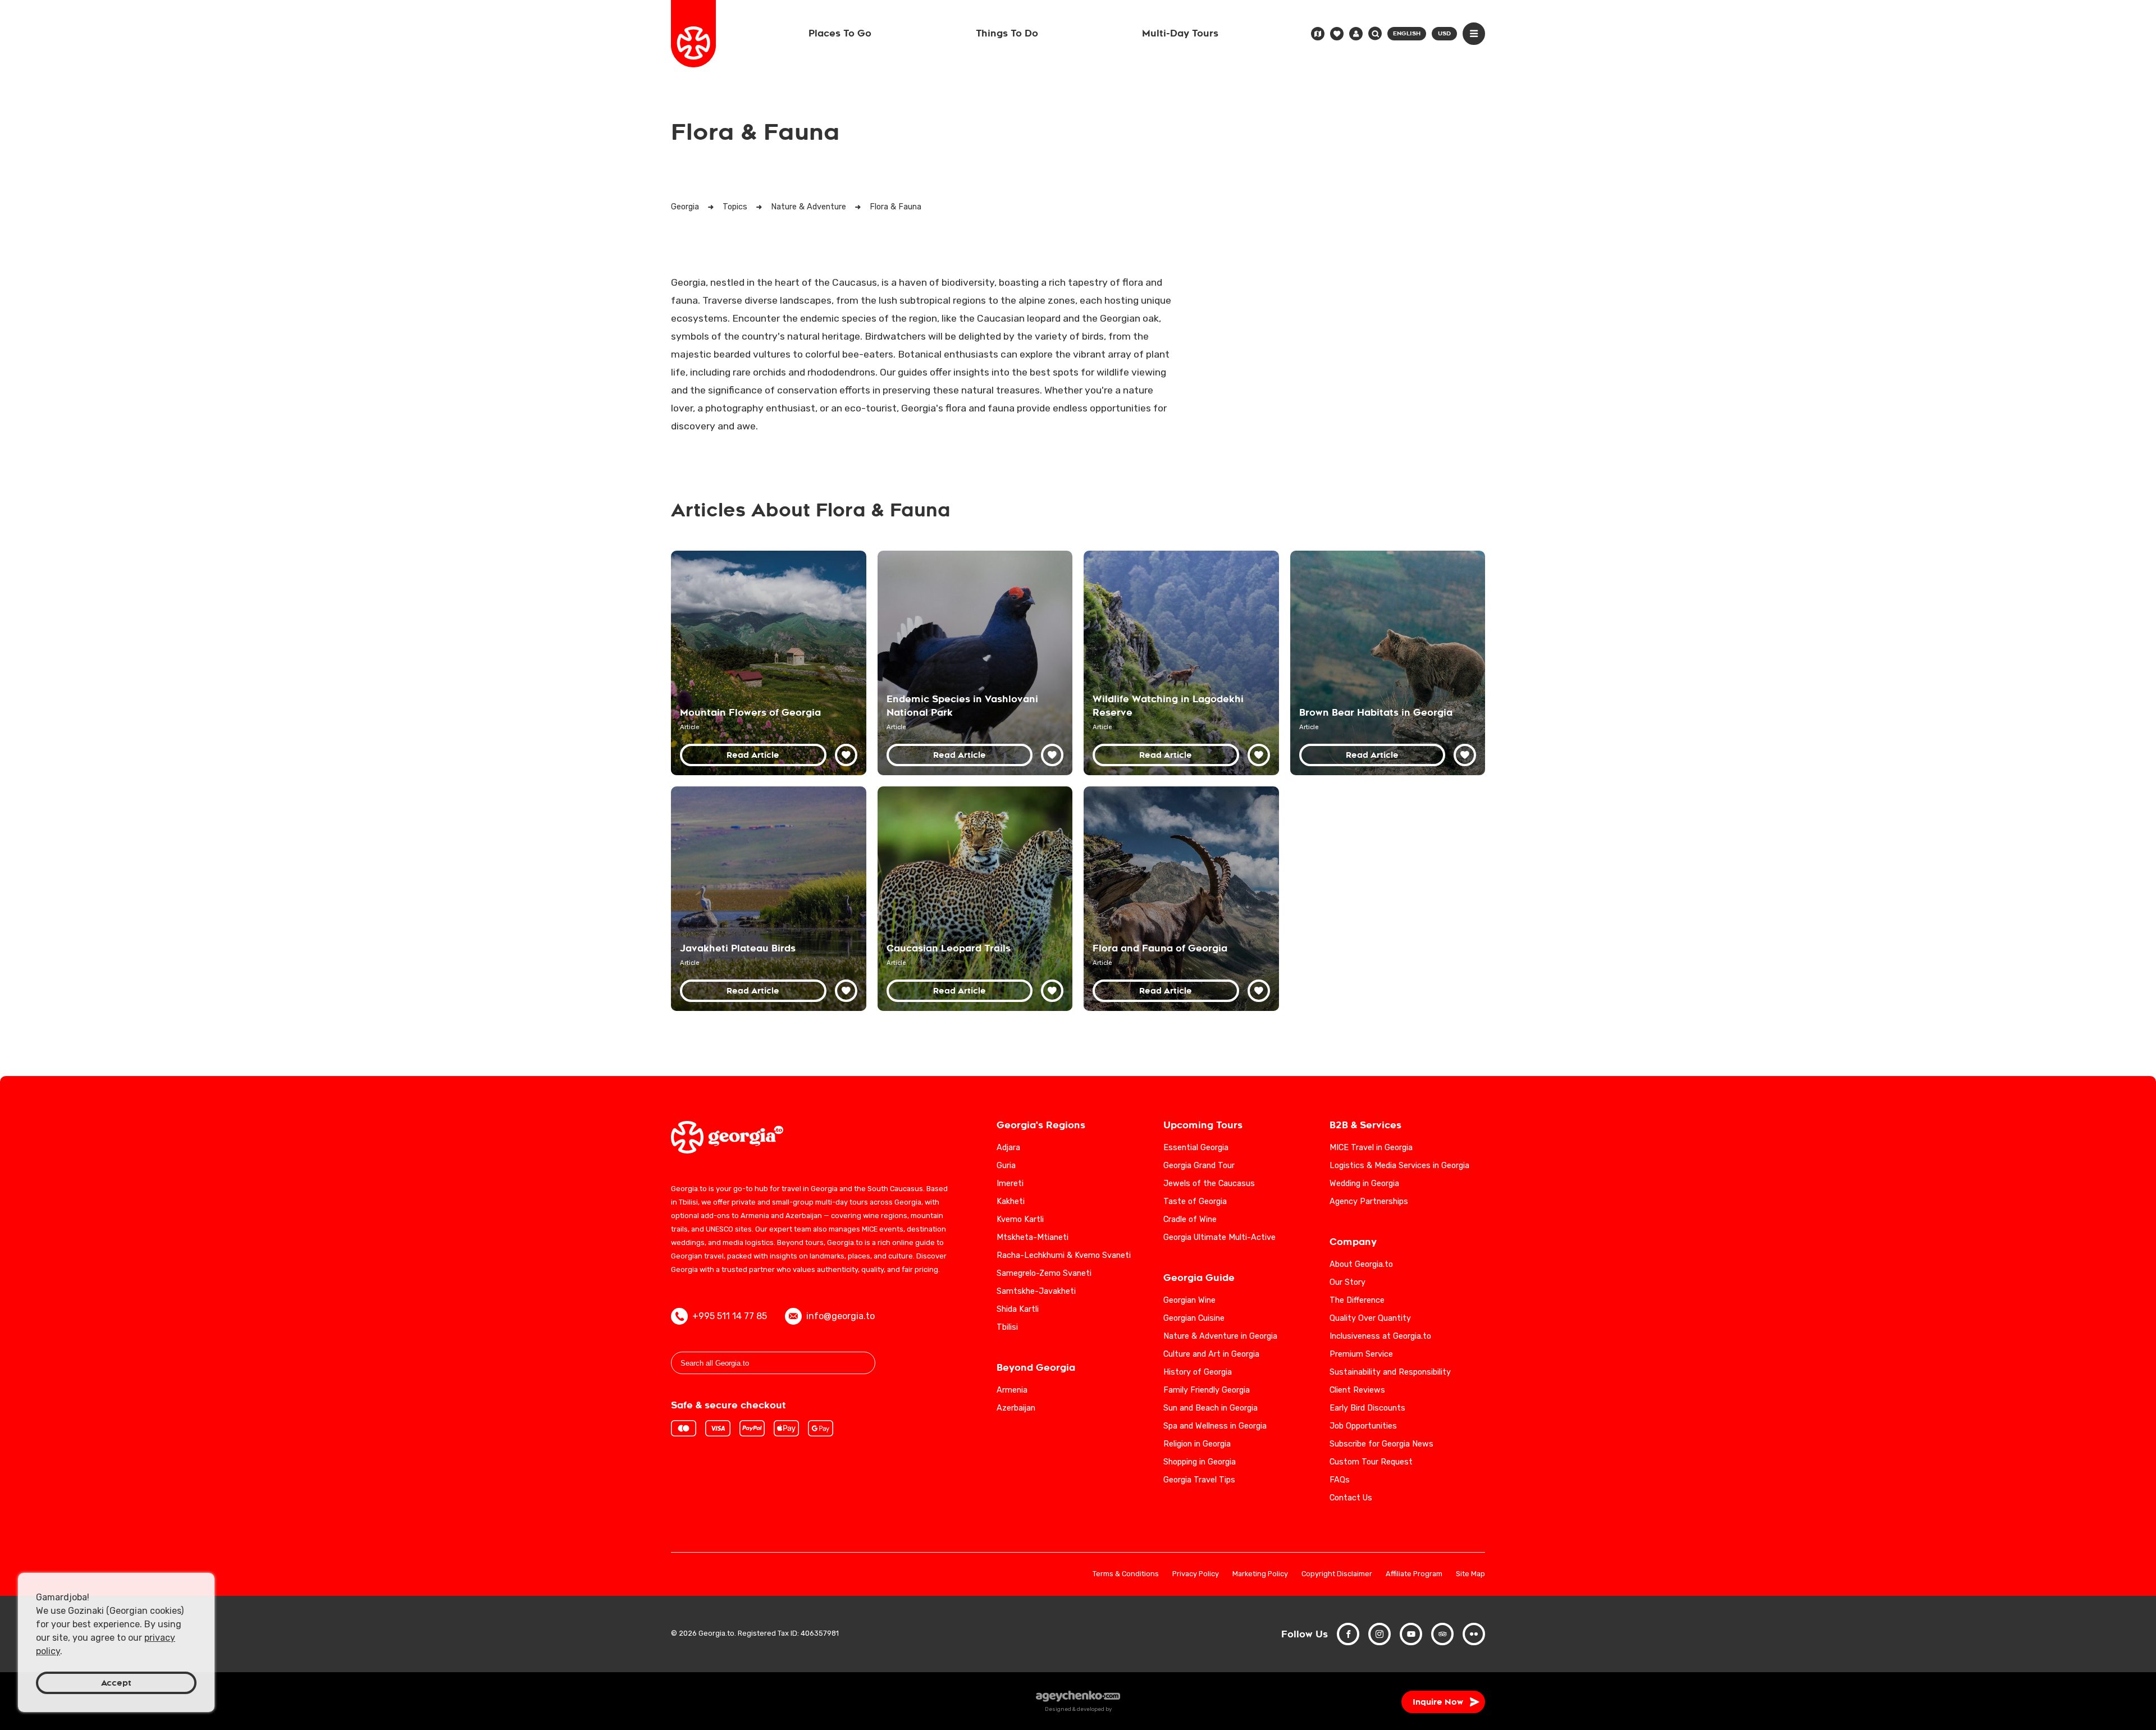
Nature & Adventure (808, 207)
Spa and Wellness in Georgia (1215, 1426)
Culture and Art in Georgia (1211, 1354)
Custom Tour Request (1371, 1462)
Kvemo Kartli (1020, 1219)
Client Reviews (1357, 1390)
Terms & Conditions (1126, 1574)
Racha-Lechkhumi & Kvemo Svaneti (1064, 1255)
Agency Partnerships (1369, 1202)
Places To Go (840, 33)
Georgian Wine (1189, 1300)
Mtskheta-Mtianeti (1033, 1237)
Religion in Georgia (1197, 1444)
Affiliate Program (1414, 1574)
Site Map (1470, 1574)
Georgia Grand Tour (1199, 1166)
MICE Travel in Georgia (1371, 1148)
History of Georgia (1198, 1372)
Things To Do (1007, 33)
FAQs (1340, 1480)
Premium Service (1361, 1354)
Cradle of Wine (1190, 1219)
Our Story (1347, 1282)
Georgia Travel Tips (1199, 1480)
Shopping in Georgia (1200, 1462)
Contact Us (1351, 1498)
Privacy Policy (1196, 1574)
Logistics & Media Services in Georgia (1399, 1166)
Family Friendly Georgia (1207, 1390)
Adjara (1008, 1148)
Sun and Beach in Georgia (1211, 1408)
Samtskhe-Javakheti (1036, 1291)
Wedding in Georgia (1364, 1184)
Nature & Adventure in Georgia (1220, 1336)
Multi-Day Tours (1180, 33)
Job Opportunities (1363, 1426)
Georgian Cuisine (1194, 1318)
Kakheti (1011, 1202)
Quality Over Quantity (1370, 1318)
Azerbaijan (1016, 1408)
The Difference (1357, 1300)
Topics (735, 207)
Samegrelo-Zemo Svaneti (1044, 1273)
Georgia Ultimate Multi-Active (1219, 1237)
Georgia (685, 207)
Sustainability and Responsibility (1390, 1372)
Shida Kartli (1018, 1309)
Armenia (1012, 1390)
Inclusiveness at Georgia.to (1380, 1336)
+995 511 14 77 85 (730, 1316)
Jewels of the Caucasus (1209, 1184)
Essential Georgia (1196, 1148)
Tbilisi (1007, 1327)
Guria (1006, 1166)
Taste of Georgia (1195, 1202)
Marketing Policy (1260, 1574)
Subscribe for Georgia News (1381, 1444)
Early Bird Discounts (1367, 1408)
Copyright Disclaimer (1337, 1574)
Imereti (1010, 1184)
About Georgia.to (1361, 1264)
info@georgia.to (841, 1316)
